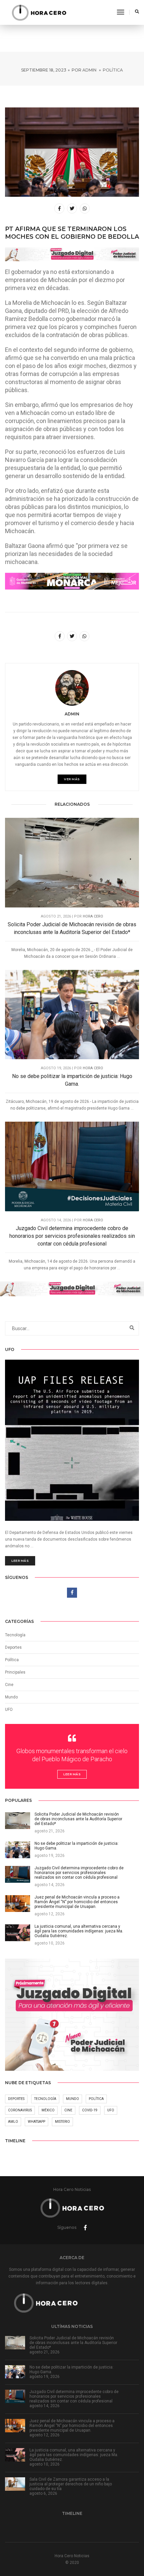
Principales (15, 1672)
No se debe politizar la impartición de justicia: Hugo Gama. (72, 1080)
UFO (9, 1709)
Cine (9, 1685)
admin (89, 70)
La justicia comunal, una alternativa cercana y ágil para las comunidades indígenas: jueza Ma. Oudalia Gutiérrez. (74, 2455)
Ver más (72, 779)
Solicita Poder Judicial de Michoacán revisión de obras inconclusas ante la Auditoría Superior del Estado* (72, 928)
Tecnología (15, 1635)
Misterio (62, 2122)
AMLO (13, 2122)
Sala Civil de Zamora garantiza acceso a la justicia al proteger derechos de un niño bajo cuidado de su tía (71, 2484)
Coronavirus (20, 2110)
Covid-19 (90, 2110)
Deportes (13, 1647)
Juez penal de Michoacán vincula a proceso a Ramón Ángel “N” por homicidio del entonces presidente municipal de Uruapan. (72, 2426)
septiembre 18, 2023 (44, 70)
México (48, 2110)
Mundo (73, 2099)
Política (113, 70)
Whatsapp (37, 2122)
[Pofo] (39, 12)
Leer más (20, 1561)
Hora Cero (93, 916)
